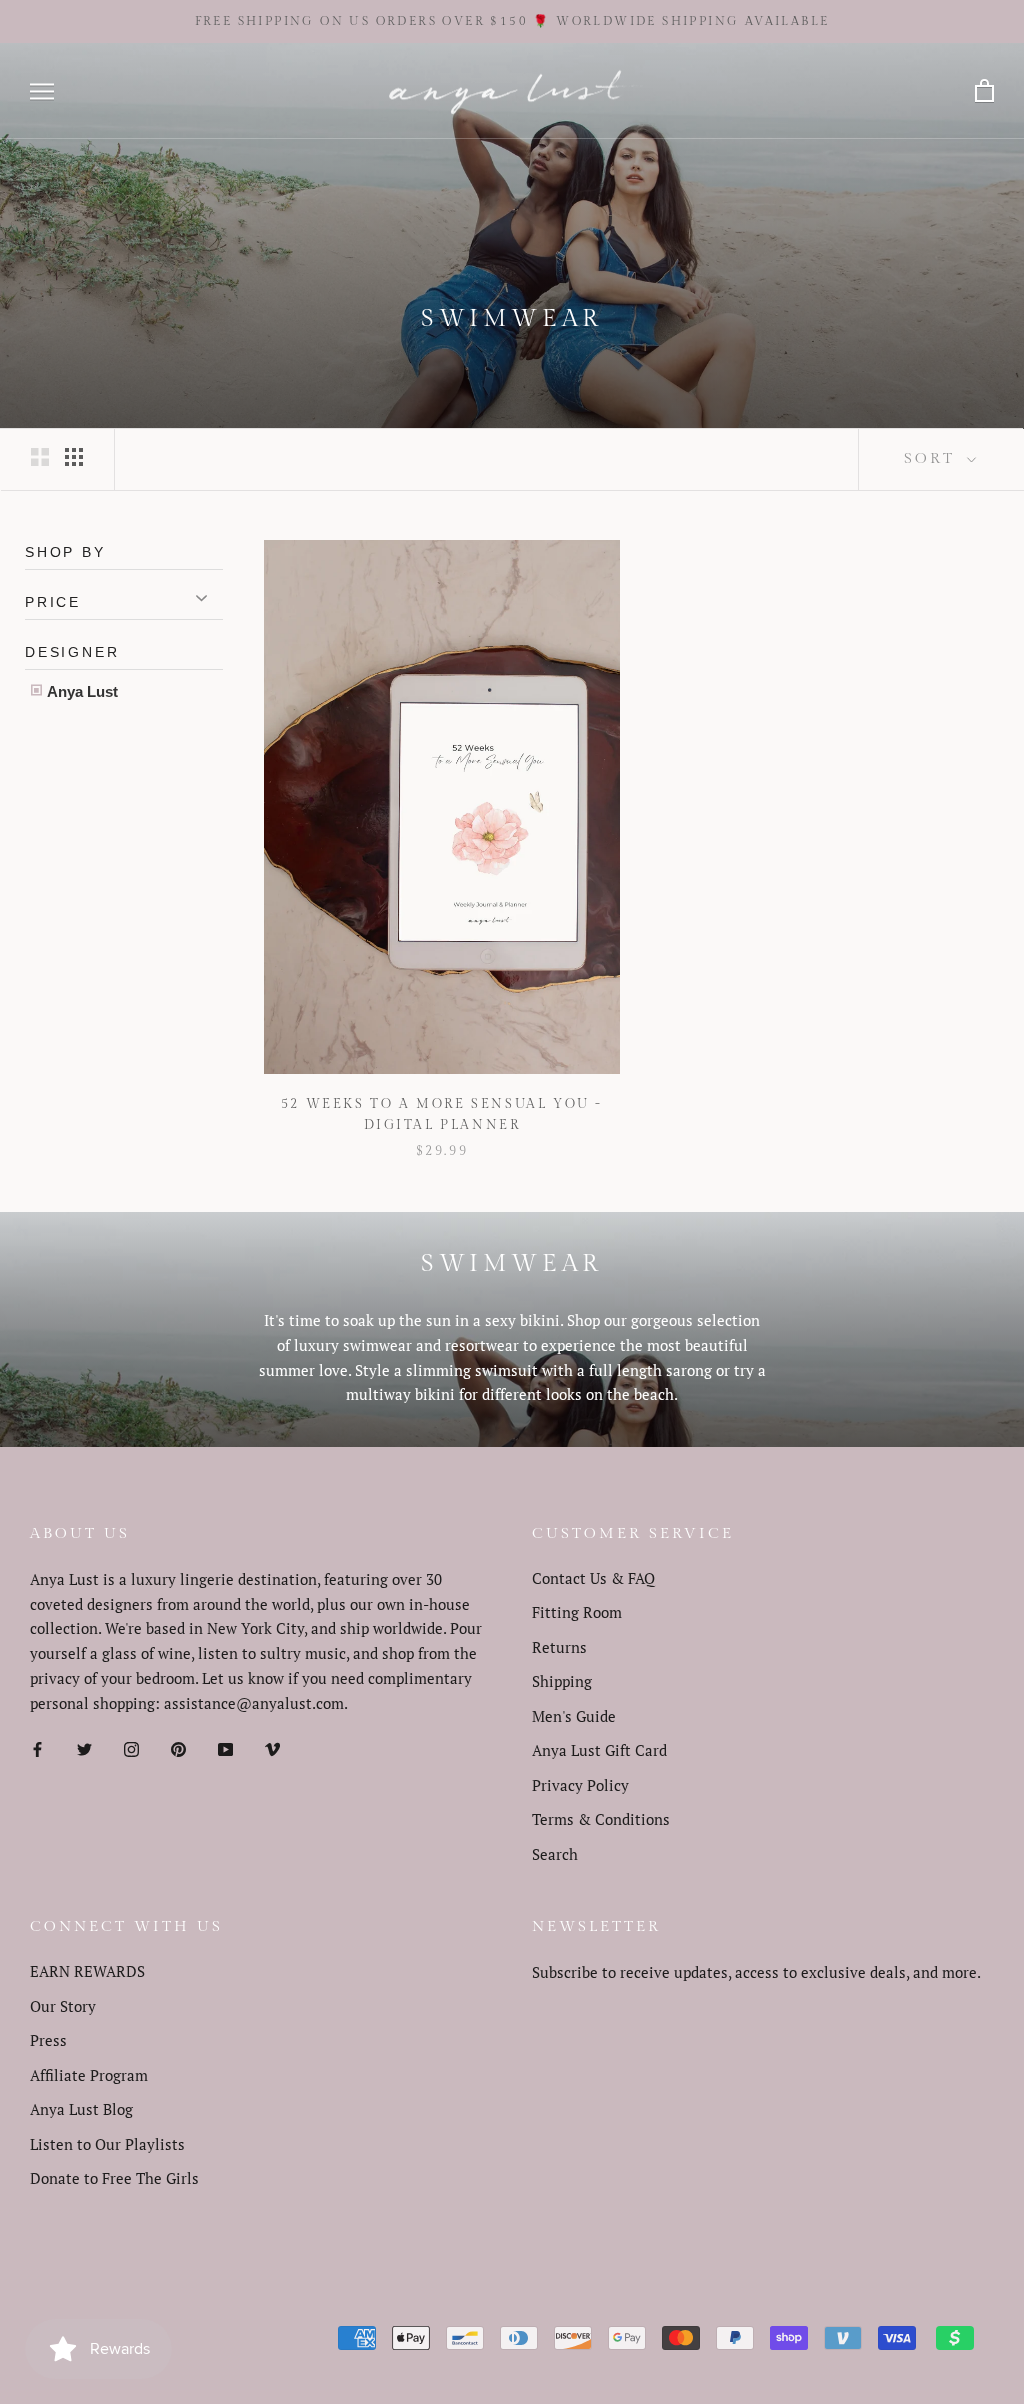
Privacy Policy (580, 1785)
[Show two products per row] (40, 456)
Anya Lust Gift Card (599, 1750)
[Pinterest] (178, 1747)
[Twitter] (84, 1747)
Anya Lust (81, 691)
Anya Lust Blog (81, 2109)
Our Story (63, 2006)
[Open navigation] (42, 92)
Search (555, 1854)
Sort (933, 458)
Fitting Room (577, 1612)
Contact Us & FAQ (593, 1578)
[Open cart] (984, 91)
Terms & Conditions (601, 1819)
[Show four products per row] (74, 456)
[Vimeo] (272, 1747)
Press (48, 2040)
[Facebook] (37, 1747)
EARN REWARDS (87, 1971)
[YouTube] (225, 1747)
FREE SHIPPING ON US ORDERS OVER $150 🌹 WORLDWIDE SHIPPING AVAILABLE (512, 21)
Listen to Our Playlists (107, 2144)
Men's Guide (574, 1716)
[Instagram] (131, 1747)
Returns (559, 1647)
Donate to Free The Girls (114, 2178)
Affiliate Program (89, 2075)
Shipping (562, 1681)
